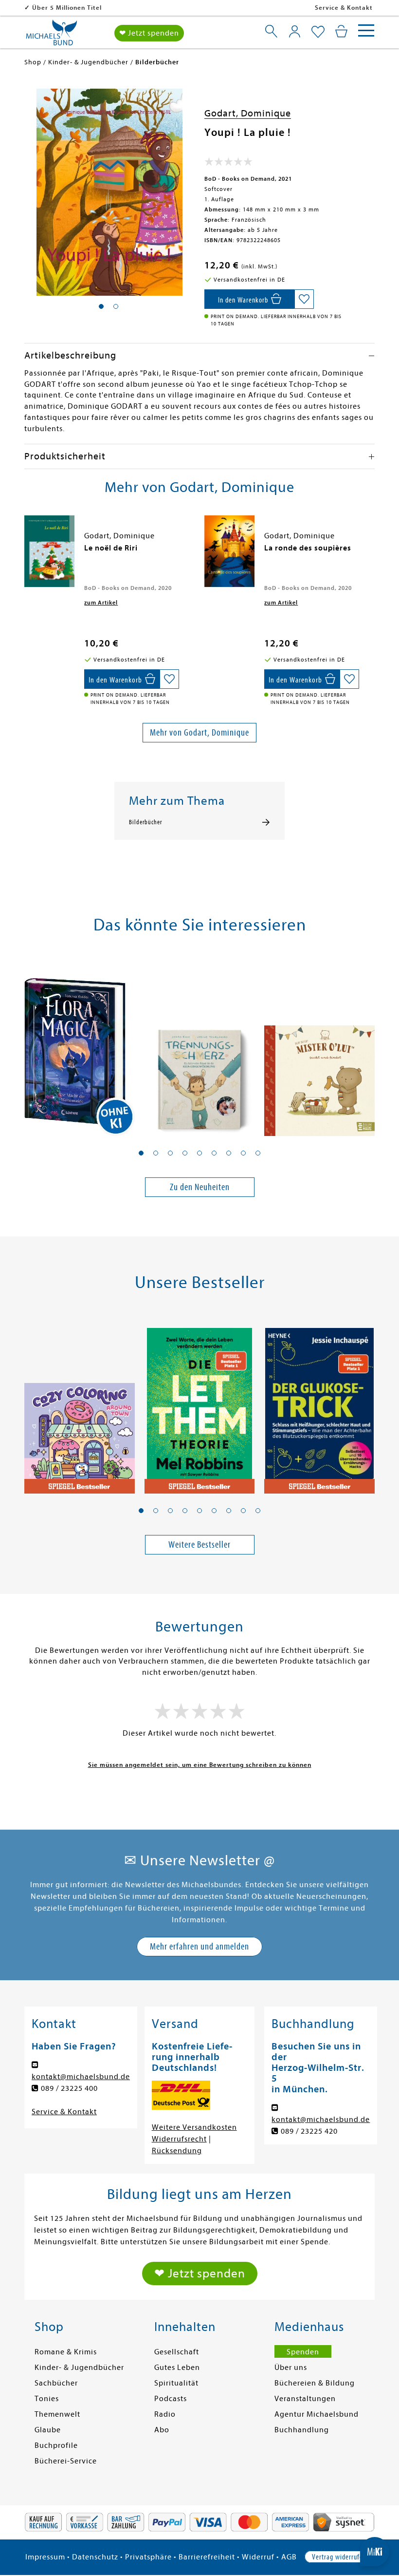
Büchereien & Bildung (315, 2383)
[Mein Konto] (295, 31)
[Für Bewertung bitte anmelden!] (228, 164)
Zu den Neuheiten (200, 1187)
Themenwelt (57, 2414)
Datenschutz (95, 2557)
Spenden (303, 2352)
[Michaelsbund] (52, 36)
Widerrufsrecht (179, 2139)
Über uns (291, 2368)
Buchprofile (56, 2445)
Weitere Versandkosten (194, 2127)
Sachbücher (56, 2383)
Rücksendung (177, 2151)
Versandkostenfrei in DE (71, 8)
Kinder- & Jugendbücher (79, 2368)
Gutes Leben (177, 2368)
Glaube (48, 2430)
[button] (141, 1153)
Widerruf (258, 2557)
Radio (165, 2414)
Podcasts (171, 2399)
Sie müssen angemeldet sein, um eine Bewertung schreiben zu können (200, 1765)
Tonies (47, 2399)
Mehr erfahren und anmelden (199, 1946)
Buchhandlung (302, 2430)
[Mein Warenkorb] (341, 31)
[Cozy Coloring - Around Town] (80, 1405)
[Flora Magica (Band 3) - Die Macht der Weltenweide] (80, 1048)
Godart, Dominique (248, 113)
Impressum (45, 2557)
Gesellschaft (177, 2352)
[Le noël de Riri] (49, 551)
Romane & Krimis (66, 2352)
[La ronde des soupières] (229, 551)
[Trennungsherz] (200, 1048)
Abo (162, 2430)
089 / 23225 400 (69, 2088)
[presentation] (27, 553)
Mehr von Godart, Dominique (199, 732)
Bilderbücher (145, 822)
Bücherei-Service (66, 2461)
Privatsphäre (148, 2557)
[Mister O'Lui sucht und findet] (319, 1048)
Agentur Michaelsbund (317, 2414)
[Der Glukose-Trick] (319, 1405)
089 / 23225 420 (309, 2131)
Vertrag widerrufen (339, 2557)
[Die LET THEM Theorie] (200, 1405)
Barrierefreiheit (207, 2557)
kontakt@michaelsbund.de (81, 2077)
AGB (289, 2557)
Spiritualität (176, 2383)
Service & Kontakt (344, 8)
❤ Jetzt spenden (149, 33)
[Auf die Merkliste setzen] (304, 299)
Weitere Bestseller (199, 1544)
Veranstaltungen (305, 2399)
